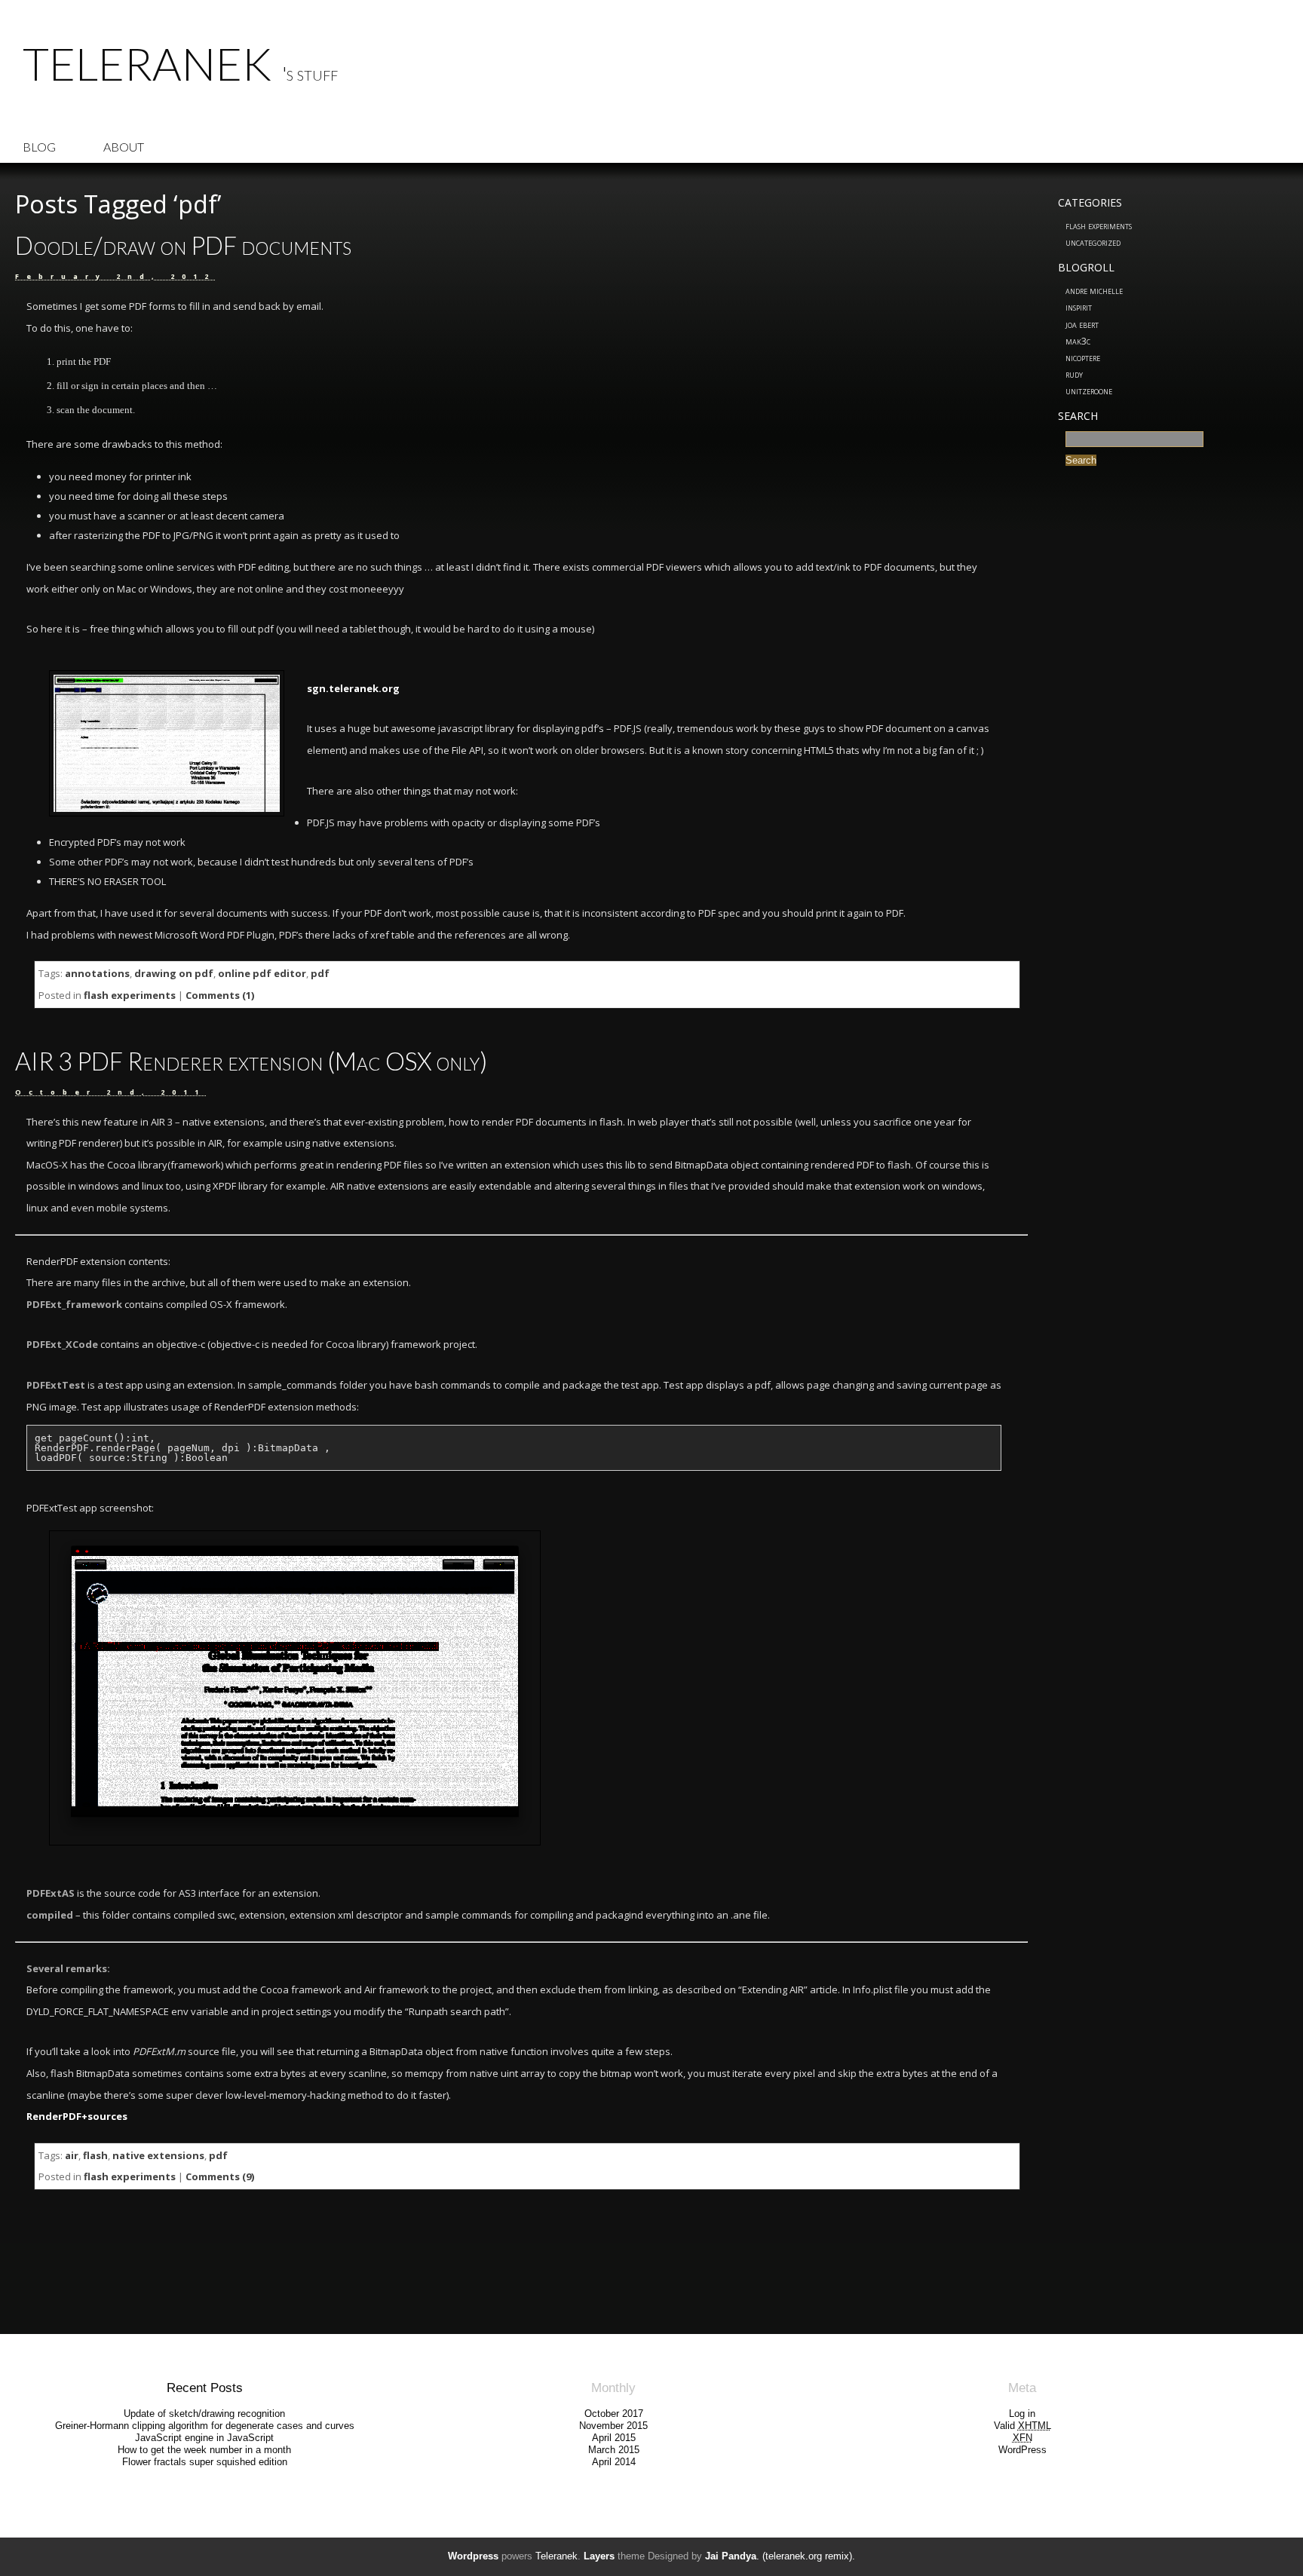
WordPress (1022, 2450)
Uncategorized (1093, 242)
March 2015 (614, 2450)
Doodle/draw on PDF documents (183, 245)
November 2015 (613, 2426)
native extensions (158, 2155)
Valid (1022, 2426)
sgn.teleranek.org (353, 688)
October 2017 (614, 2414)
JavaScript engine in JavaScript (204, 2438)
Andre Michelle (1094, 290)
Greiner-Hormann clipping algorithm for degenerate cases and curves (205, 2426)
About (124, 147)
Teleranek (147, 63)
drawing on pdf (174, 973)
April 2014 (614, 2462)
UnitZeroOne (1089, 391)
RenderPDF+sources (77, 2116)
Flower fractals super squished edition (205, 2462)
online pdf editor (262, 973)
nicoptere (1083, 357)
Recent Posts (205, 2388)
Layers (599, 2556)
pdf (320, 973)
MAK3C (1078, 341)
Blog (39, 147)
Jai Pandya (731, 2556)
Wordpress (473, 2556)
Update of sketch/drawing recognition (204, 2414)
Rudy (1074, 374)
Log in (1022, 2414)
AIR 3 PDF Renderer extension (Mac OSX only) (251, 1061)
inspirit (1079, 307)
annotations (97, 973)
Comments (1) (220, 995)
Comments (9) (220, 2176)
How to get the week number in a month (204, 2450)
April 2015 (614, 2438)
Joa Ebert (1082, 324)
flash (95, 2155)
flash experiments (1099, 225)
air (72, 2155)
